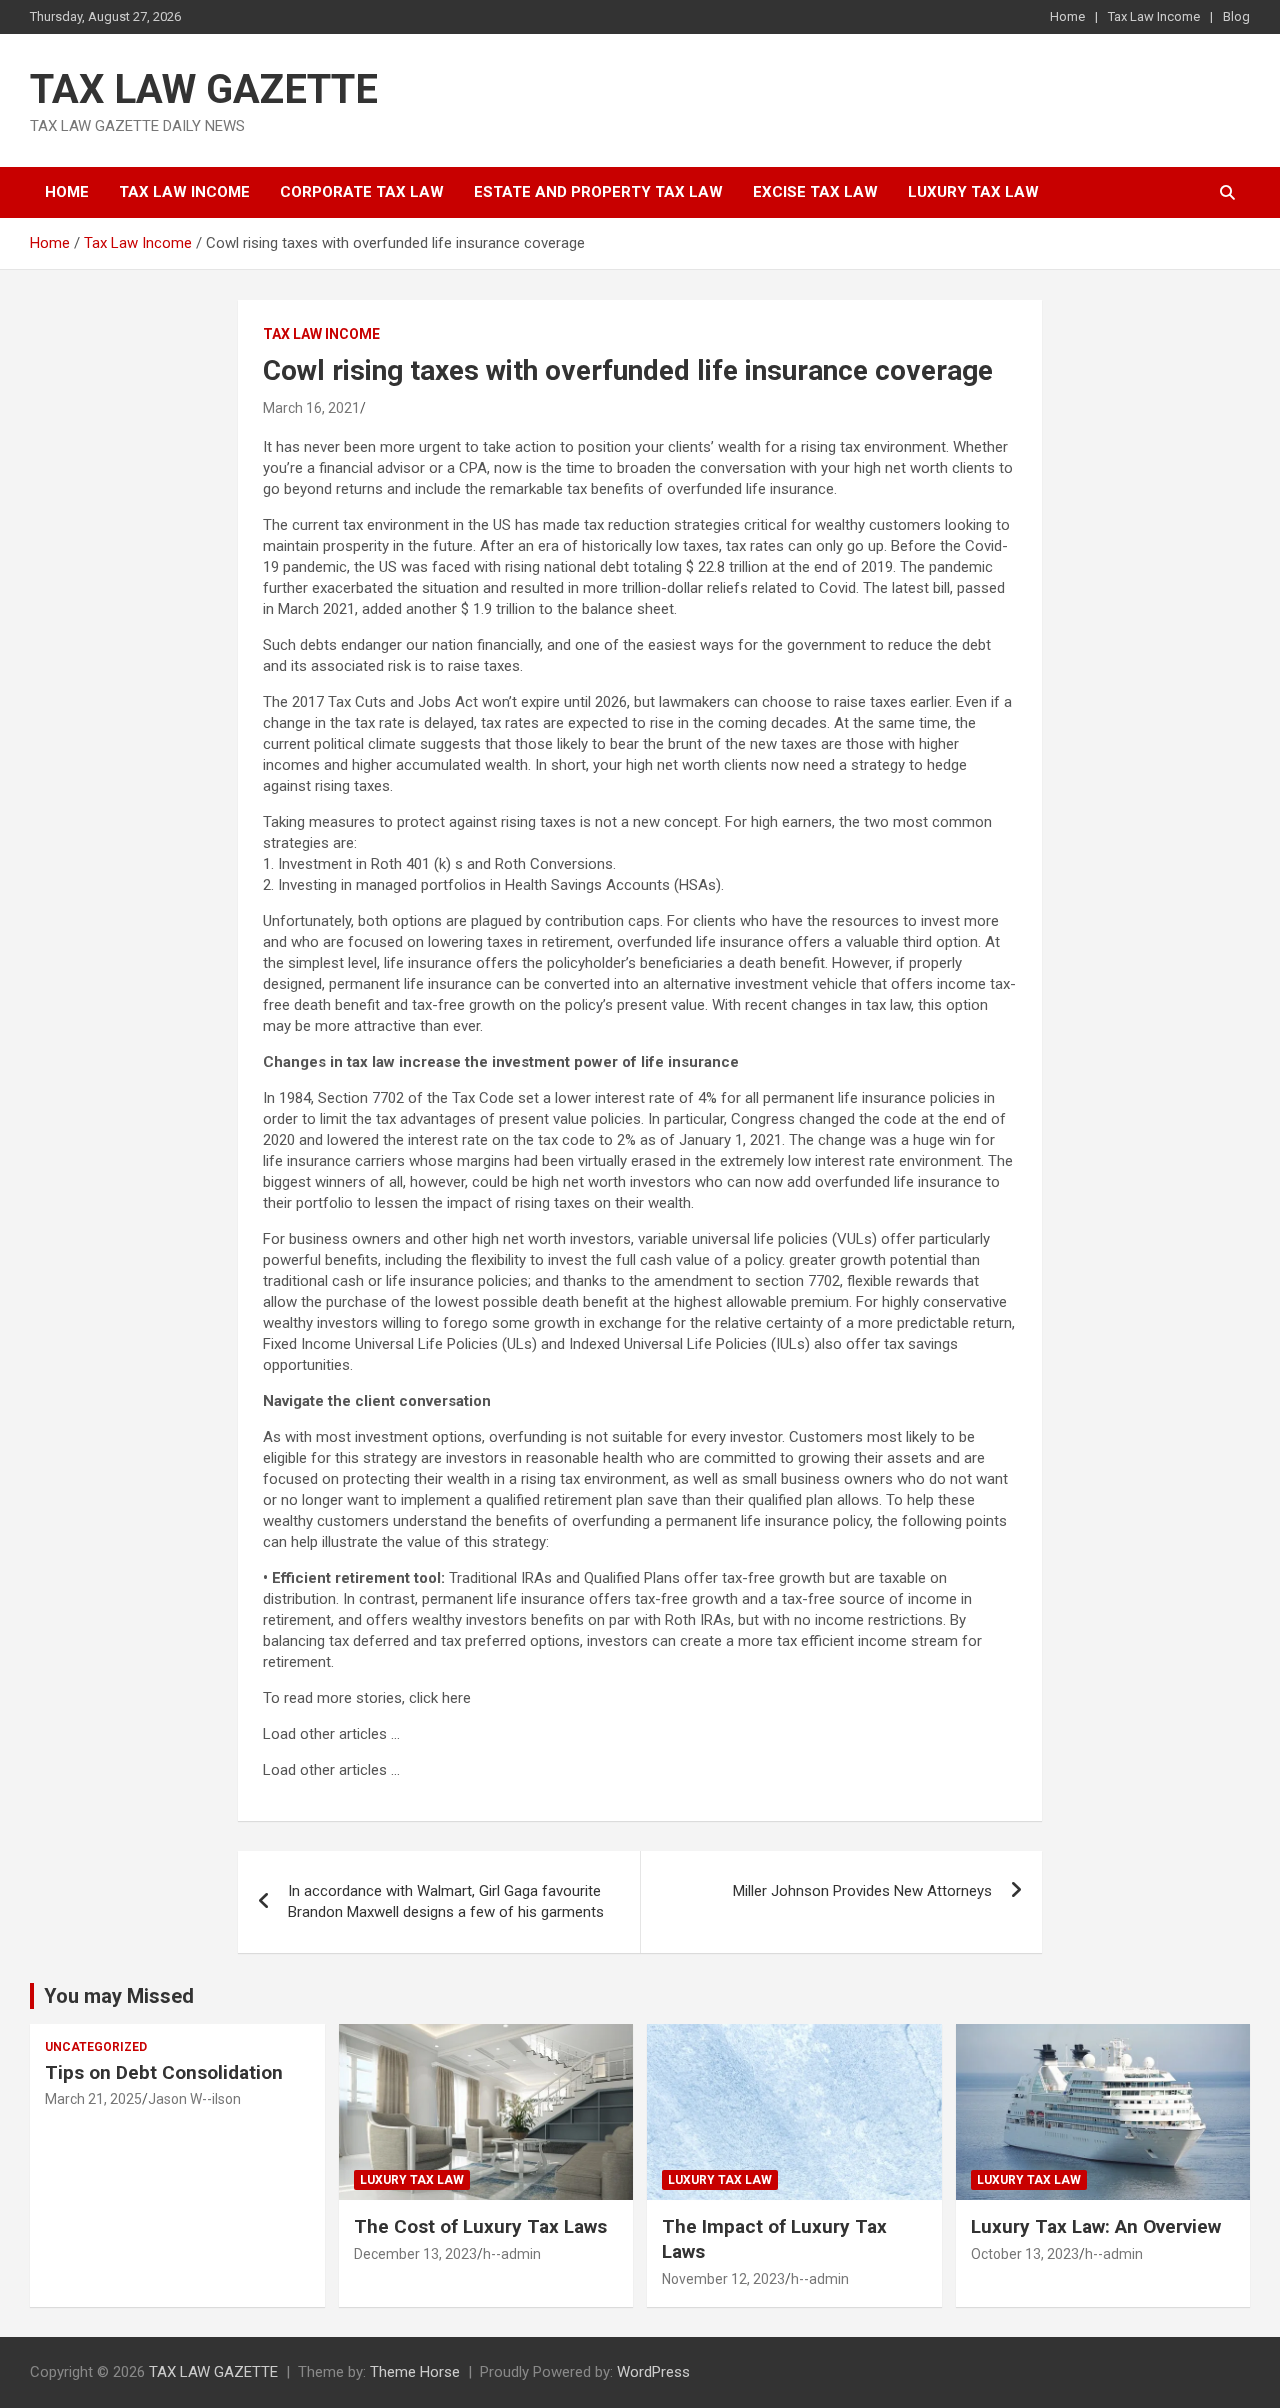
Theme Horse (415, 2372)
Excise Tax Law (815, 192)
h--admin (512, 2254)
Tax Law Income (1154, 16)
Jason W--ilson (194, 2099)
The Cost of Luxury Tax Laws (480, 2226)
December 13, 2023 (415, 2254)
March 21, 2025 (93, 2099)
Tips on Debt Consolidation (166, 2072)
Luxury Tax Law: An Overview (1096, 2226)
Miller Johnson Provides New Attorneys (862, 1891)
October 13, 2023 (1025, 2254)
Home (1067, 16)
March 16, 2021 (311, 408)
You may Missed (119, 1996)
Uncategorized (96, 2047)
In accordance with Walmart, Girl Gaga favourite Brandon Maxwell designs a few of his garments (446, 1901)
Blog (1236, 16)
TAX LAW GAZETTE (204, 89)
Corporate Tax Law (362, 192)
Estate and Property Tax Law (598, 192)
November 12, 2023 (723, 2279)
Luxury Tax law (973, 192)
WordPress (653, 2372)
